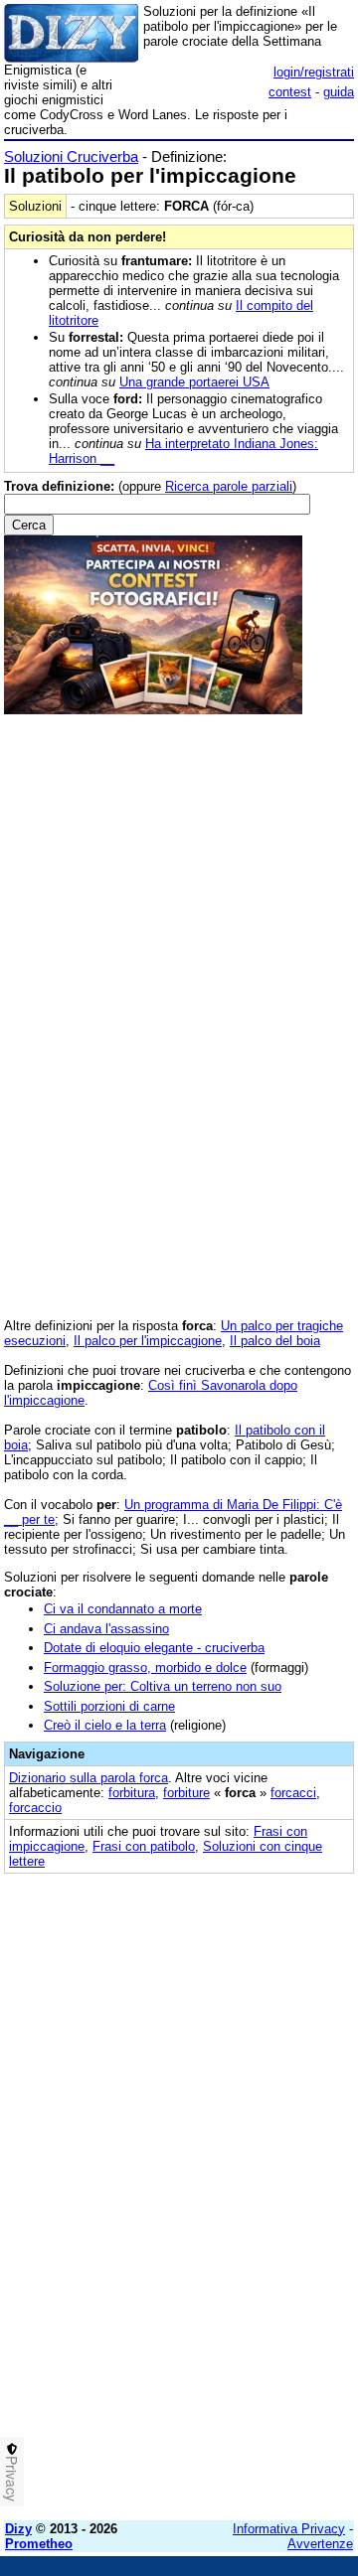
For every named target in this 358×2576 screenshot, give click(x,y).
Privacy (12, 2479)
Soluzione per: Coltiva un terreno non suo (163, 1686)
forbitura (132, 1793)
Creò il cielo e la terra (105, 1725)
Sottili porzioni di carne (109, 1706)
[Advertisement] (179, 2327)
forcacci (293, 1793)
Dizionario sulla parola (89, 1778)
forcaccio (35, 1808)
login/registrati (314, 72)
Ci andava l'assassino (106, 1629)
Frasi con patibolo (144, 1846)
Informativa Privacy (289, 2529)
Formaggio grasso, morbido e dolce (145, 1667)
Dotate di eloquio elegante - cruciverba (154, 1648)
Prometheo (39, 2544)
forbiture (186, 1793)
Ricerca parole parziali (229, 486)
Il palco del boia (275, 1341)
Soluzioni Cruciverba (71, 156)
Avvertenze (320, 2544)
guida (339, 92)
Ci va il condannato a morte (123, 1609)
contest (290, 92)
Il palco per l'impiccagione (148, 1341)
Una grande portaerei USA (194, 382)
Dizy (18, 2529)
